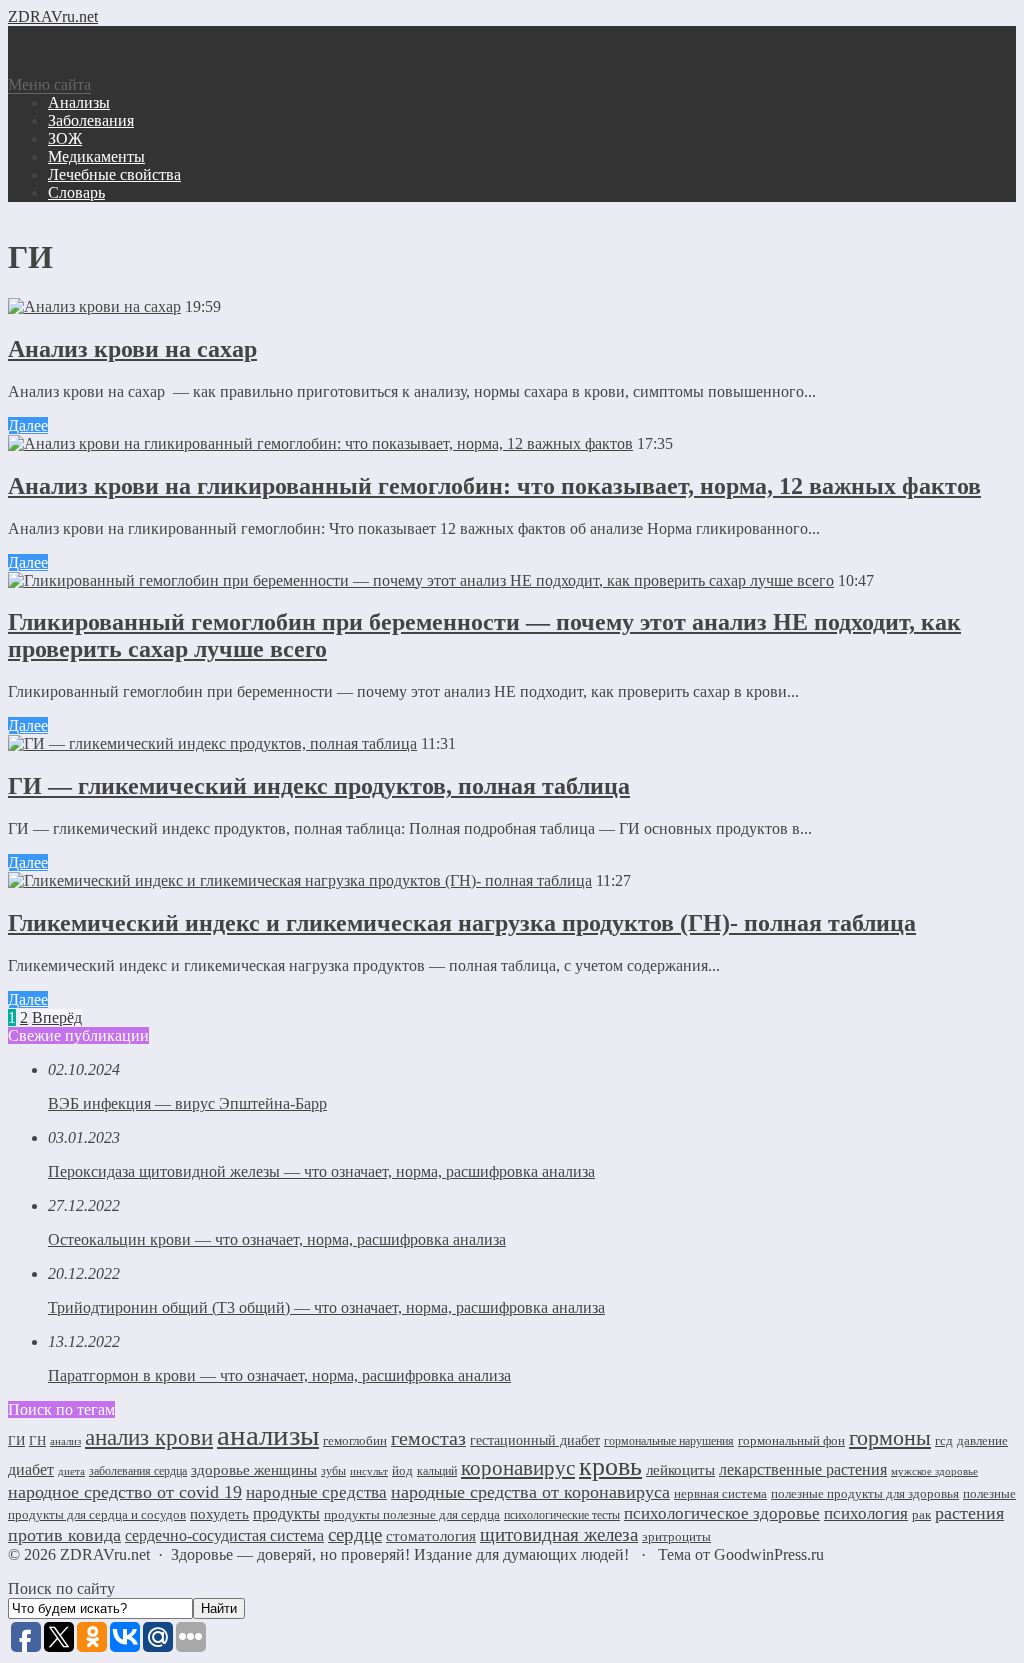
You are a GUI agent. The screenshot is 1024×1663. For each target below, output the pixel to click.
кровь (610, 1466)
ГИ (16, 1440)
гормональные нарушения (669, 1441)
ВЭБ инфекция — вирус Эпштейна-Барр (187, 1103)
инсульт (369, 1471)
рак (921, 1514)
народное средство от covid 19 (125, 1492)
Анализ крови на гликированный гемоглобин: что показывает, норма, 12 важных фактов (494, 486)
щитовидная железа (559, 1534)
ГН (37, 1440)
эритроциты (676, 1536)
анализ (65, 1441)
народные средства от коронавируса (530, 1492)
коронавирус (518, 1468)
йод (402, 1470)
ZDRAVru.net (53, 16)
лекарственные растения (803, 1469)
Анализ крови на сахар (132, 349)
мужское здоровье (934, 1471)
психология (866, 1513)
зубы (333, 1471)
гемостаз (428, 1438)
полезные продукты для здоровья (865, 1493)
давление (982, 1440)
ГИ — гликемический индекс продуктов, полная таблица (319, 786)
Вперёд (57, 1017)
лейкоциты (680, 1470)
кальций (437, 1471)
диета (71, 1471)
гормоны (890, 1438)
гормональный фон (791, 1440)
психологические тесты (562, 1515)
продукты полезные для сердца (412, 1514)
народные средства (316, 1492)
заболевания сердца (138, 1471)
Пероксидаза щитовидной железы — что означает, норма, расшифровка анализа (321, 1171)
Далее (28, 425)
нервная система (720, 1493)
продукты (286, 1513)
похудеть (219, 1514)
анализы (268, 1435)
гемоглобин (355, 1440)
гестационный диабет (535, 1440)
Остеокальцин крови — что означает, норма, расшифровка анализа (277, 1239)
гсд (944, 1440)
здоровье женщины (254, 1470)
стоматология (431, 1536)
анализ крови (149, 1437)
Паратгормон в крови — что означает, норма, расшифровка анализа (279, 1375)
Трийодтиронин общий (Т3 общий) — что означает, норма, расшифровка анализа (326, 1307)
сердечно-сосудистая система (224, 1535)
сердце (355, 1534)
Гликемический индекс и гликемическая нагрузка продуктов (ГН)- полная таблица (462, 923)
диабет (31, 1469)
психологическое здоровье (722, 1513)
